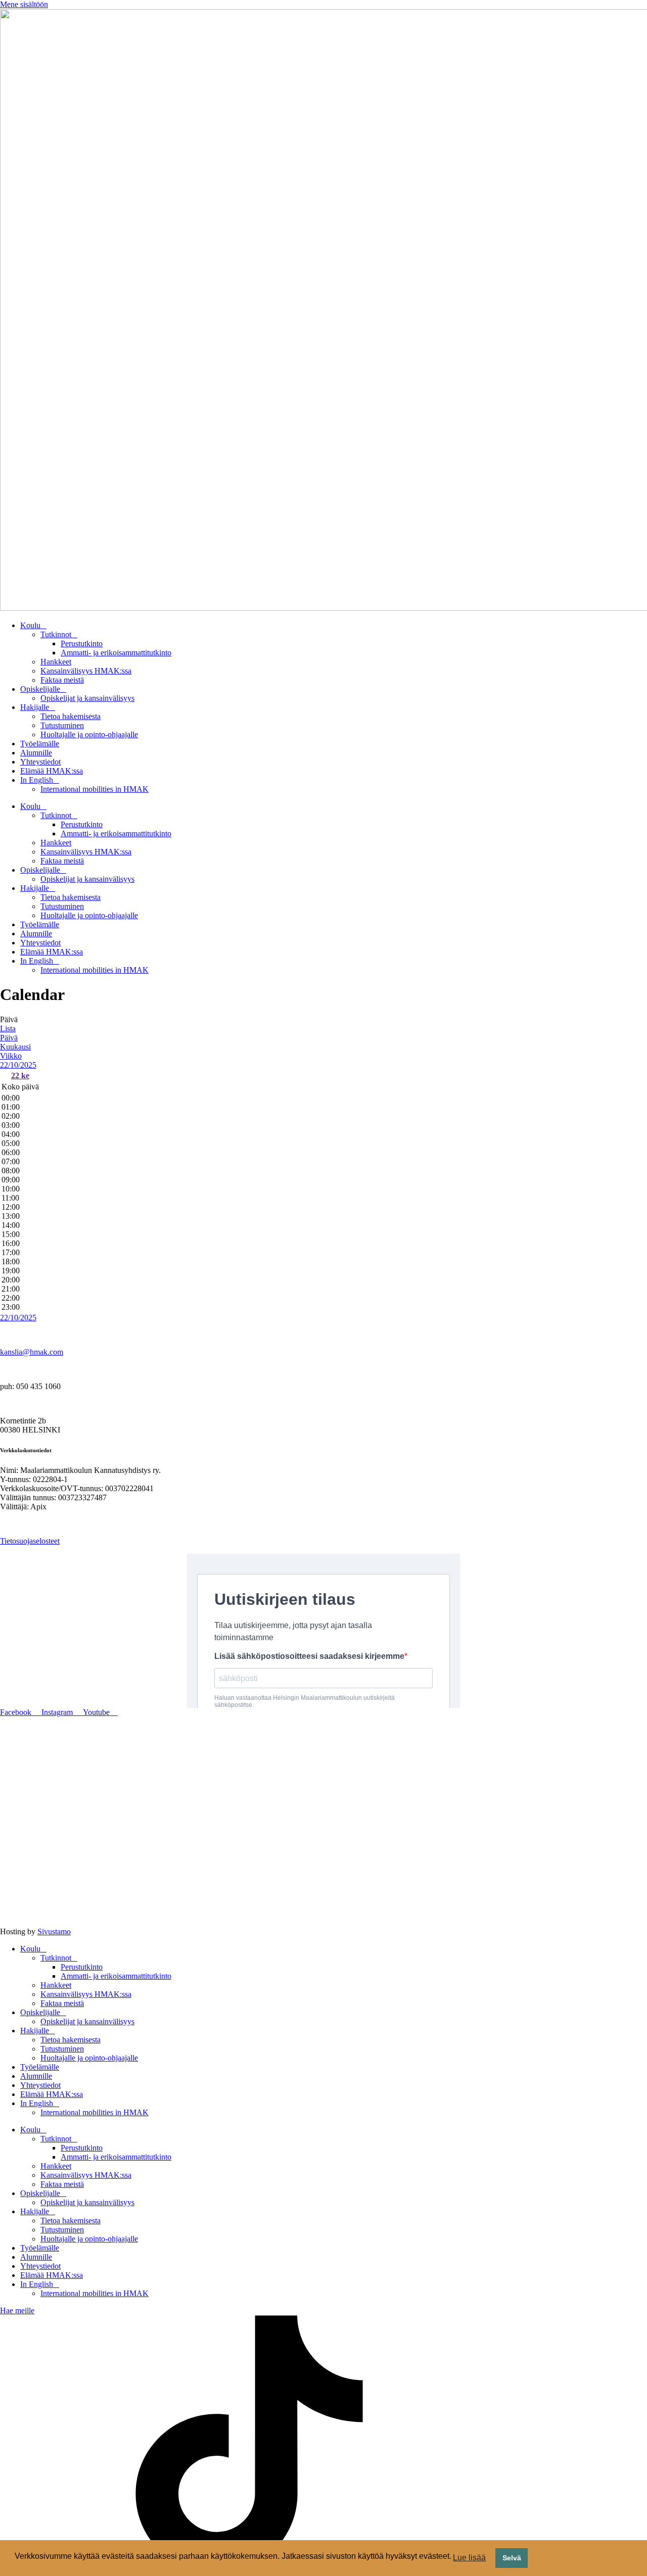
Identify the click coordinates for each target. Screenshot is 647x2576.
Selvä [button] (512, 2558)
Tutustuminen (62, 725)
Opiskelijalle (40, 689)
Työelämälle (40, 744)
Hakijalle (35, 707)
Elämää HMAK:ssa (52, 771)
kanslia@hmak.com (32, 1352)
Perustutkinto (82, 643)
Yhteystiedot (40, 762)
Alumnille (36, 753)
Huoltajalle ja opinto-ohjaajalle (89, 734)
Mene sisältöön (24, 4)
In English (37, 780)
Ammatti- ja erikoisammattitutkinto (116, 653)
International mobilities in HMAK (95, 789)
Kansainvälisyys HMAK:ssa (86, 671)
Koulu (30, 625)
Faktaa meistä (62, 680)
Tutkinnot (56, 634)
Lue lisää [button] (469, 2558)
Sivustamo (54, 1931)
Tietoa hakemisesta (71, 716)
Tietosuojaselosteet (30, 1541)
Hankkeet (56, 662)
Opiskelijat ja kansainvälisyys (87, 698)
